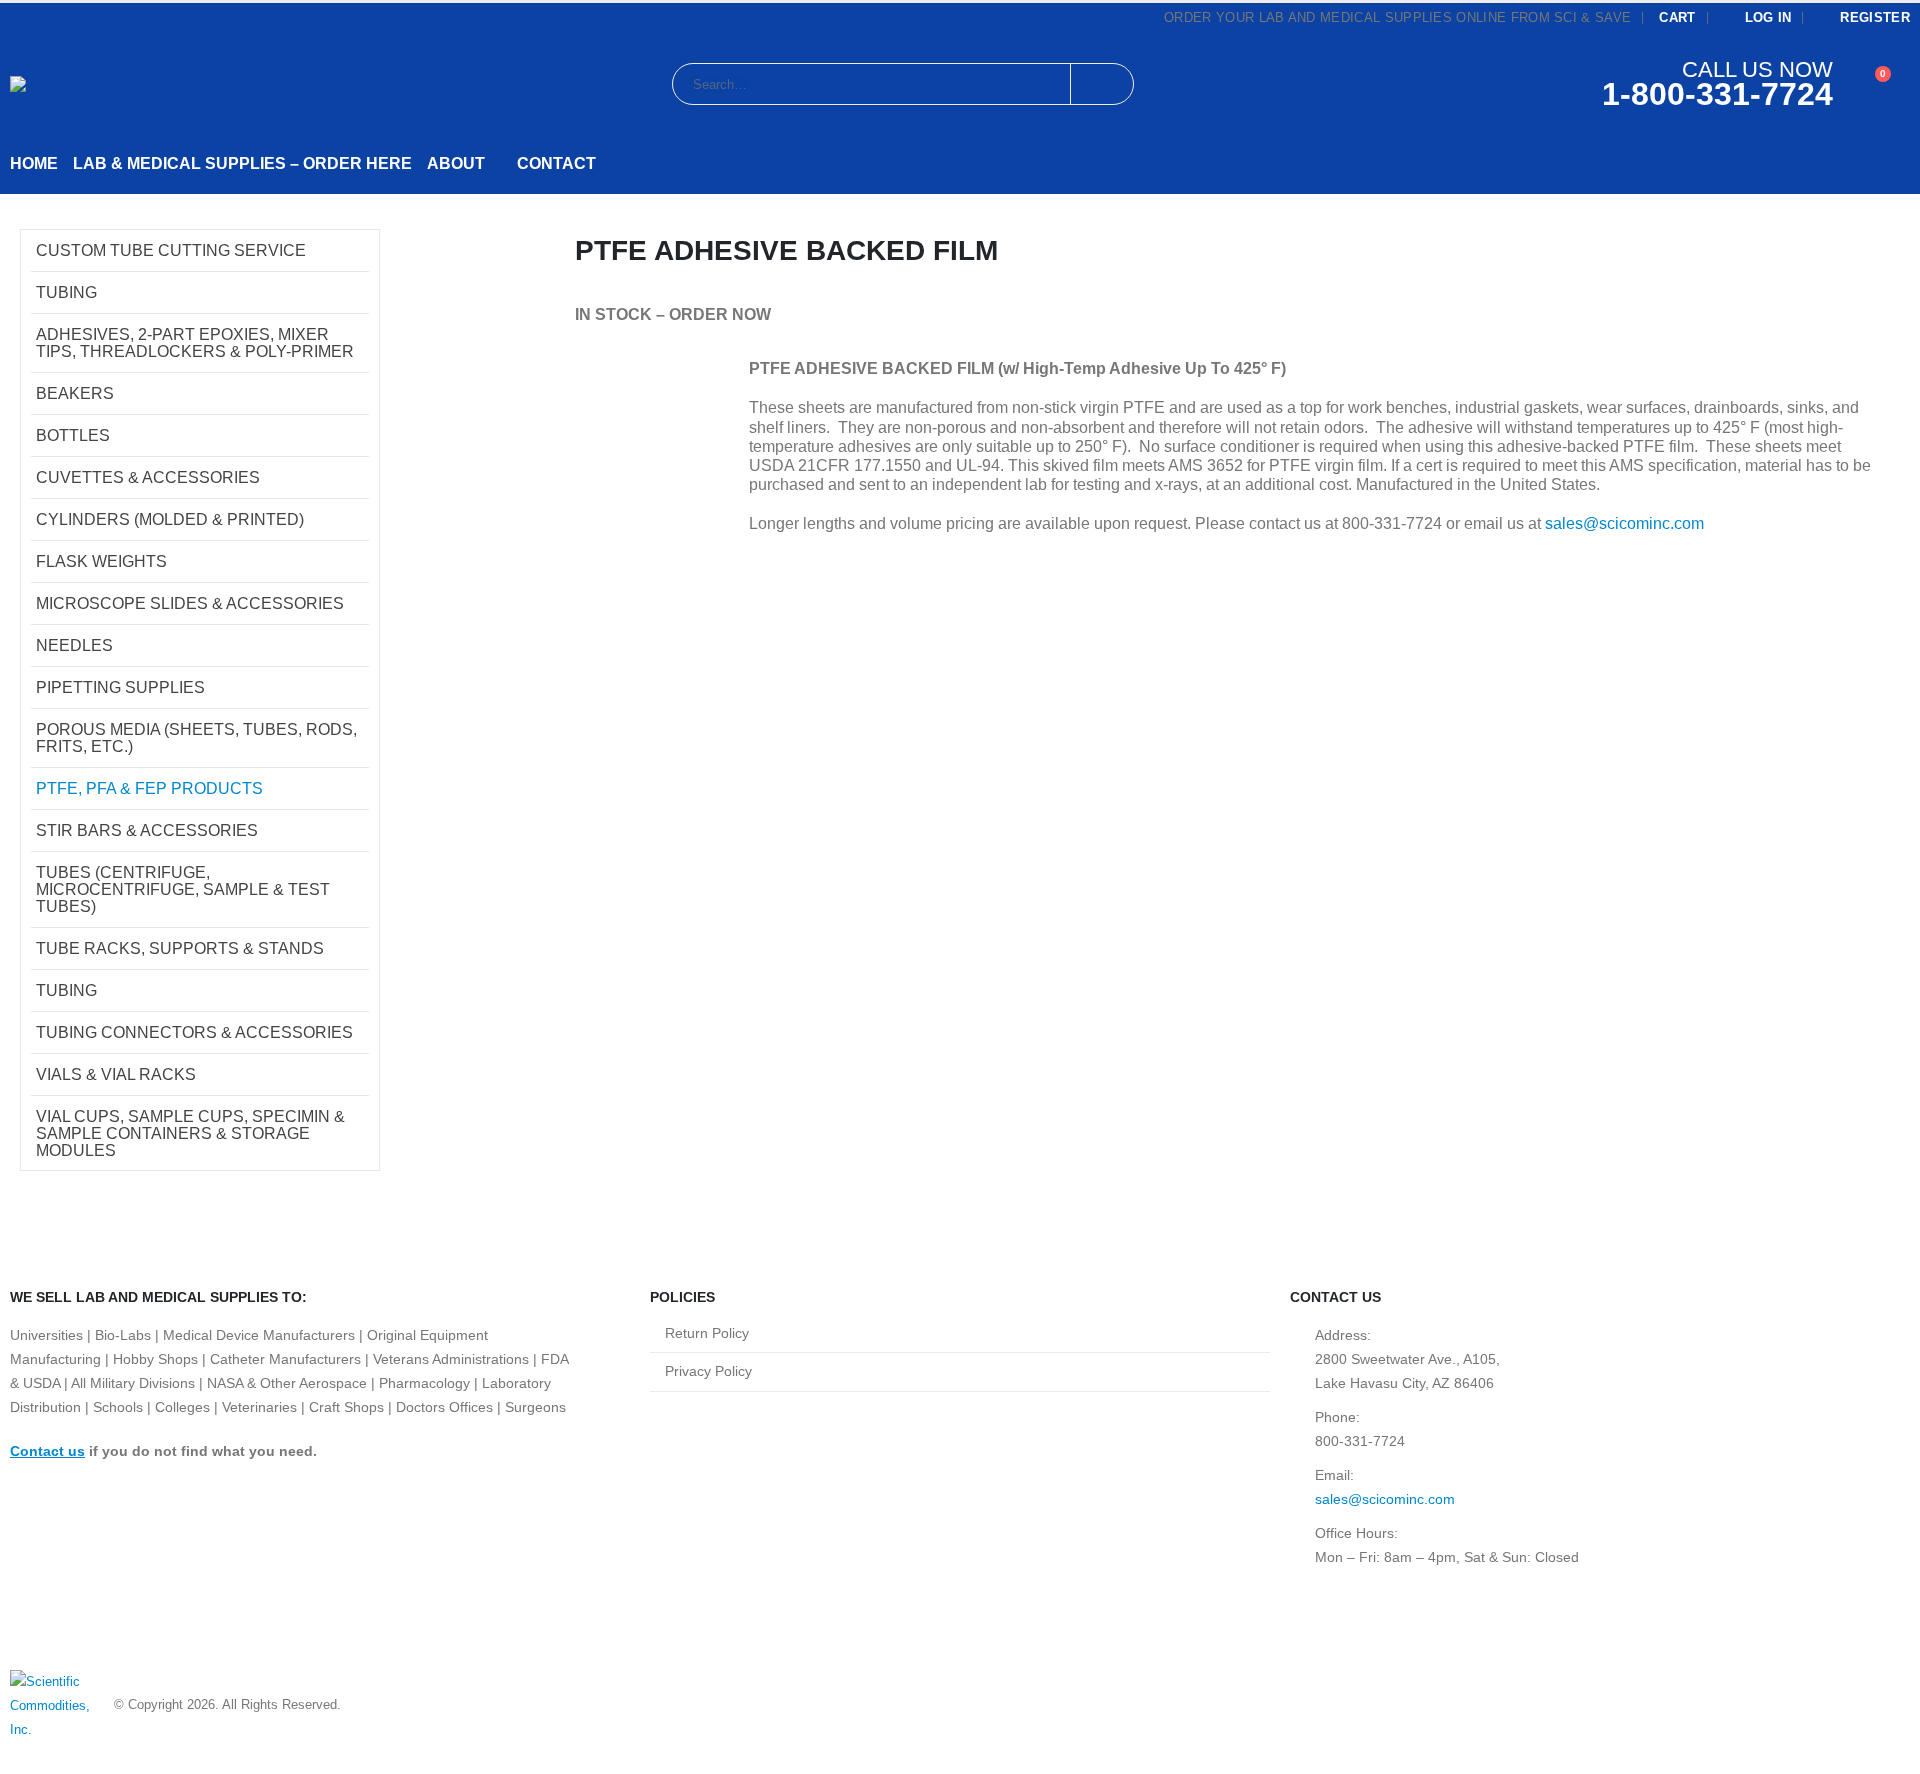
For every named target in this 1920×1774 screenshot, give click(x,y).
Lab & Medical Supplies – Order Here (242, 163)
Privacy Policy (708, 1371)
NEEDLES (74, 645)
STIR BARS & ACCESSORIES (147, 830)
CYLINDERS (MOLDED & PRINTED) (170, 519)
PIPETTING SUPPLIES (120, 687)
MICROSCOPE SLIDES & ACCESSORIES (190, 603)
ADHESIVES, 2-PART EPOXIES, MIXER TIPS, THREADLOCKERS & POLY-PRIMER (195, 343)
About (456, 163)
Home (34, 163)
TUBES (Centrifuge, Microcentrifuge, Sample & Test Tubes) (183, 889)
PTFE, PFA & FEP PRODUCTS (149, 788)
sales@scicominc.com (1624, 523)
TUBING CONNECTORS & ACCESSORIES (194, 1032)
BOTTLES (73, 435)
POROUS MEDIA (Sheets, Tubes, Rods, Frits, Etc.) (196, 738)
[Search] (1102, 84)
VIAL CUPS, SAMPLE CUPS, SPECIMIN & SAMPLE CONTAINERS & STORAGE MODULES (190, 1133)
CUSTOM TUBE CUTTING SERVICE (171, 250)
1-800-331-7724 (1717, 94)
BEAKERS (75, 393)
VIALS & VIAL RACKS (116, 1074)
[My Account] (1841, 84)
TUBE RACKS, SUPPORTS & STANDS (180, 948)
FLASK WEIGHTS (101, 561)
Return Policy (707, 1333)
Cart (1677, 18)
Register (1875, 18)
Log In (1768, 18)
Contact (556, 163)
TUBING (66, 292)
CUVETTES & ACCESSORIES (148, 477)
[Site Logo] (116, 84)
